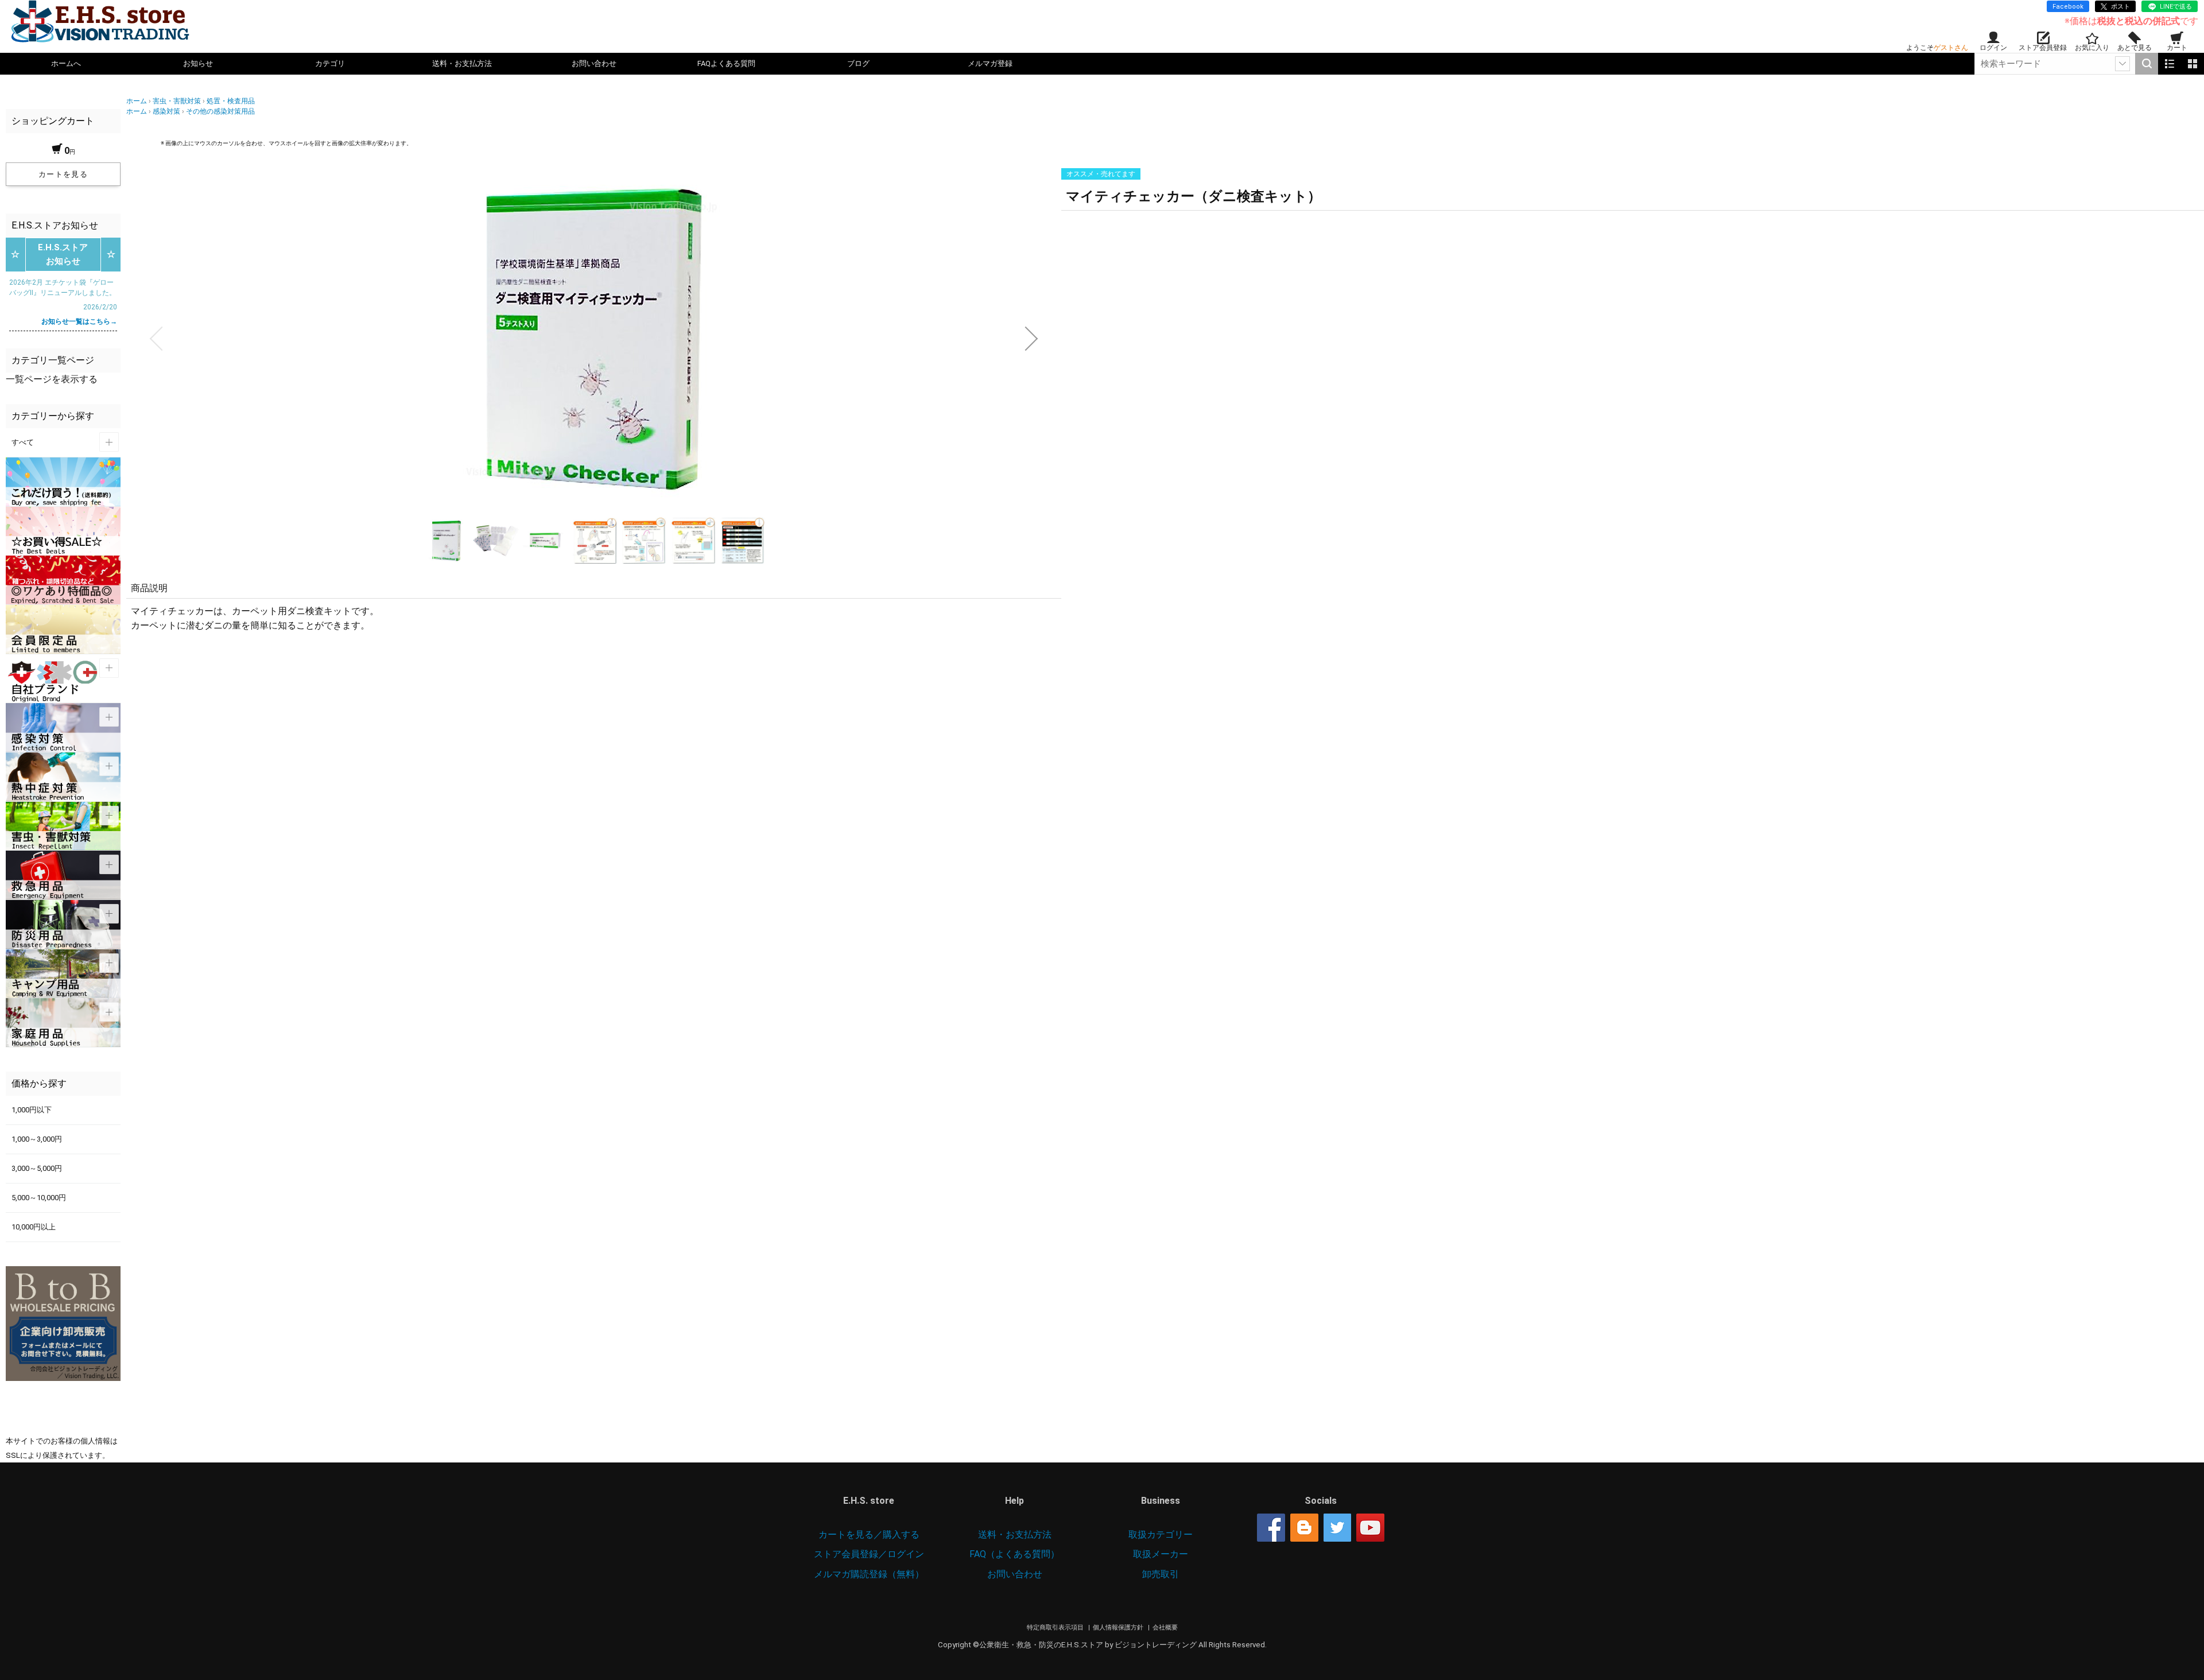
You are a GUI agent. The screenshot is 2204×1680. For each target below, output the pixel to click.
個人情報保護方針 (1119, 1627)
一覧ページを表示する (52, 379)
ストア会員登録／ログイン (869, 1554)
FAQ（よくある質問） (1014, 1554)
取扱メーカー (1161, 1554)
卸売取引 (1161, 1574)
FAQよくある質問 (726, 63)
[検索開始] (2147, 64)
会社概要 (1165, 1627)
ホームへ (66, 63)
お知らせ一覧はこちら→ (79, 321)
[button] (156, 339)
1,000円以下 (32, 1110)
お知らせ (198, 63)
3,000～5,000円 (37, 1168)
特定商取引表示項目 (1056, 1627)
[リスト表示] (2170, 64)
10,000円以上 (34, 1227)
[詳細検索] (2122, 64)
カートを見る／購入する (869, 1534)
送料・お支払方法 (462, 63)
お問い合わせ (594, 63)
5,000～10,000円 (39, 1198)
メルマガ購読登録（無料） (869, 1574)
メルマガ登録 (990, 63)
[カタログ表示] (2193, 64)
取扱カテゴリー (1161, 1534)
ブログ (858, 63)
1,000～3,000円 (37, 1139)
